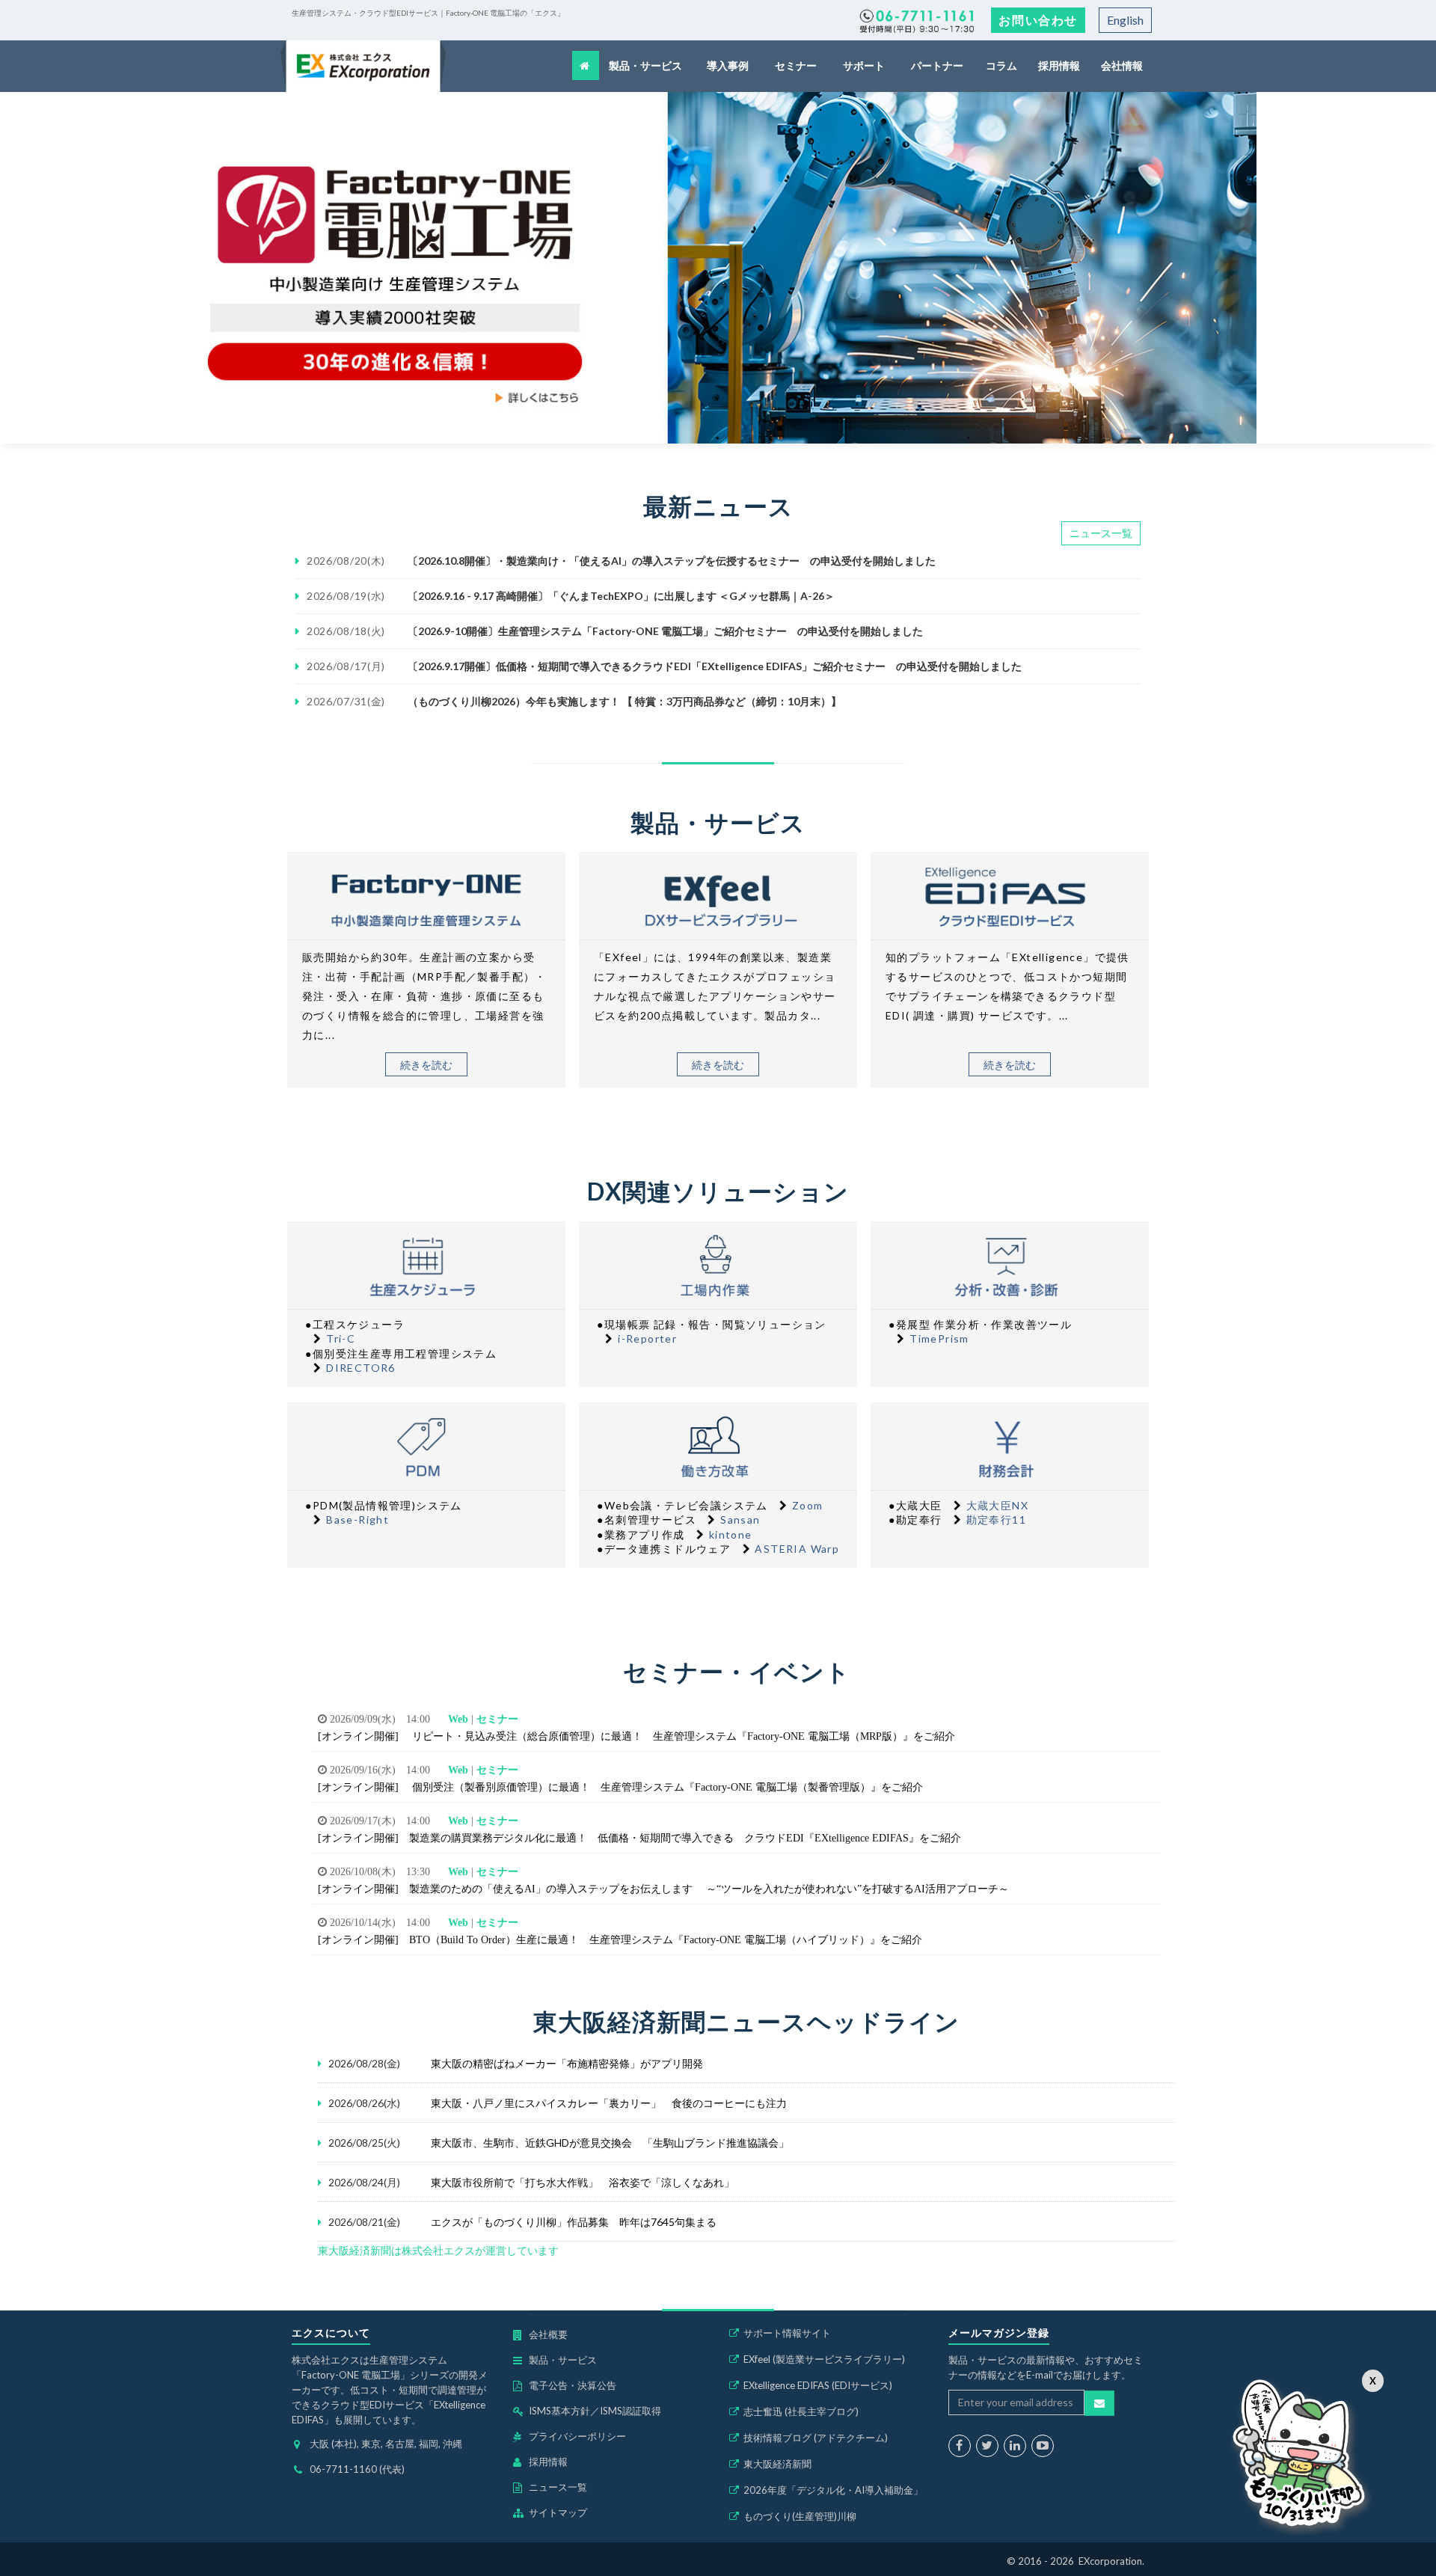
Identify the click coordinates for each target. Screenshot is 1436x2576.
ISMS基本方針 (559, 2411)
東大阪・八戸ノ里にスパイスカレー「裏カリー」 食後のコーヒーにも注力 (609, 2103)
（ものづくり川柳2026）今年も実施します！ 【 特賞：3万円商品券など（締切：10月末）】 (625, 701)
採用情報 (1059, 65)
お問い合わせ (1038, 20)
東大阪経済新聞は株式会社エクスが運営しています (438, 2250)
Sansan (740, 1519)
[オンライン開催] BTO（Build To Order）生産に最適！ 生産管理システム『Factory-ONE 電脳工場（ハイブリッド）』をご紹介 (620, 1939)
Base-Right (358, 1519)
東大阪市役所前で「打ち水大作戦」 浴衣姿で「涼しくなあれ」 (583, 2182)
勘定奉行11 (996, 1519)
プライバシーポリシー (577, 2436)
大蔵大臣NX (997, 1505)
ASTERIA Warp (797, 1549)
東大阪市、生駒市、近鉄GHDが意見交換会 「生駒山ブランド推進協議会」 (610, 2143)
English (1125, 20)
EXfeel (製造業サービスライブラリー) (824, 2359)
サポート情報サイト (787, 2333)
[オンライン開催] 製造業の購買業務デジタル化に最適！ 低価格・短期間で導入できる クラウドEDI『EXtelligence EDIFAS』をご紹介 (639, 1838)
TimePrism (939, 1338)
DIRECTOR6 (361, 1368)
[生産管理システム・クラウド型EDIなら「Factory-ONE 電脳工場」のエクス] (363, 66)
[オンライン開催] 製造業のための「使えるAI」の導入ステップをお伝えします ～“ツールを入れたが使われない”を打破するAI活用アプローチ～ (663, 1889)
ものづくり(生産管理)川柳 (800, 2516)
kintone (731, 1534)
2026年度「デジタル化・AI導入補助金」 (833, 2490)
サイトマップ (558, 2512)
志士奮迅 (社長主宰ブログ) (801, 2411)
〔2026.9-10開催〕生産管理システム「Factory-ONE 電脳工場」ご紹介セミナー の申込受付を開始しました (665, 631)
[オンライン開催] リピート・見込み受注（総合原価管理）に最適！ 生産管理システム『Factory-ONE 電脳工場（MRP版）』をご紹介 (636, 1736)
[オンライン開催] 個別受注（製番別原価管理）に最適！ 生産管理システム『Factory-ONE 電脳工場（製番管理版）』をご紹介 (620, 1787)
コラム (1003, 65)
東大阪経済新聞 (777, 2464)
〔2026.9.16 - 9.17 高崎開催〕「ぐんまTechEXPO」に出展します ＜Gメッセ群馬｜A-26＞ (621, 596)
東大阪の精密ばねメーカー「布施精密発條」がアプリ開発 (567, 2063)
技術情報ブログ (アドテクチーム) (816, 2438)
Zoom (808, 1505)
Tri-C (341, 1338)
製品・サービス (647, 65)
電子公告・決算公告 (573, 2385)
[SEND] (1099, 2403)
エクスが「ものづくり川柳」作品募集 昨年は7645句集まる (574, 2222)
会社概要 (548, 2334)
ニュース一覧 (1101, 533)
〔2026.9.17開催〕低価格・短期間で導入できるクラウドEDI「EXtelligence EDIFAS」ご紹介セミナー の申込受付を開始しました (715, 666)
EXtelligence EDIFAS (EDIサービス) (818, 2385)
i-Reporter (647, 1338)
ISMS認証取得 (630, 2411)
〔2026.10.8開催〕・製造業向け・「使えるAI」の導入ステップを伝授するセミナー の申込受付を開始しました (672, 561)
